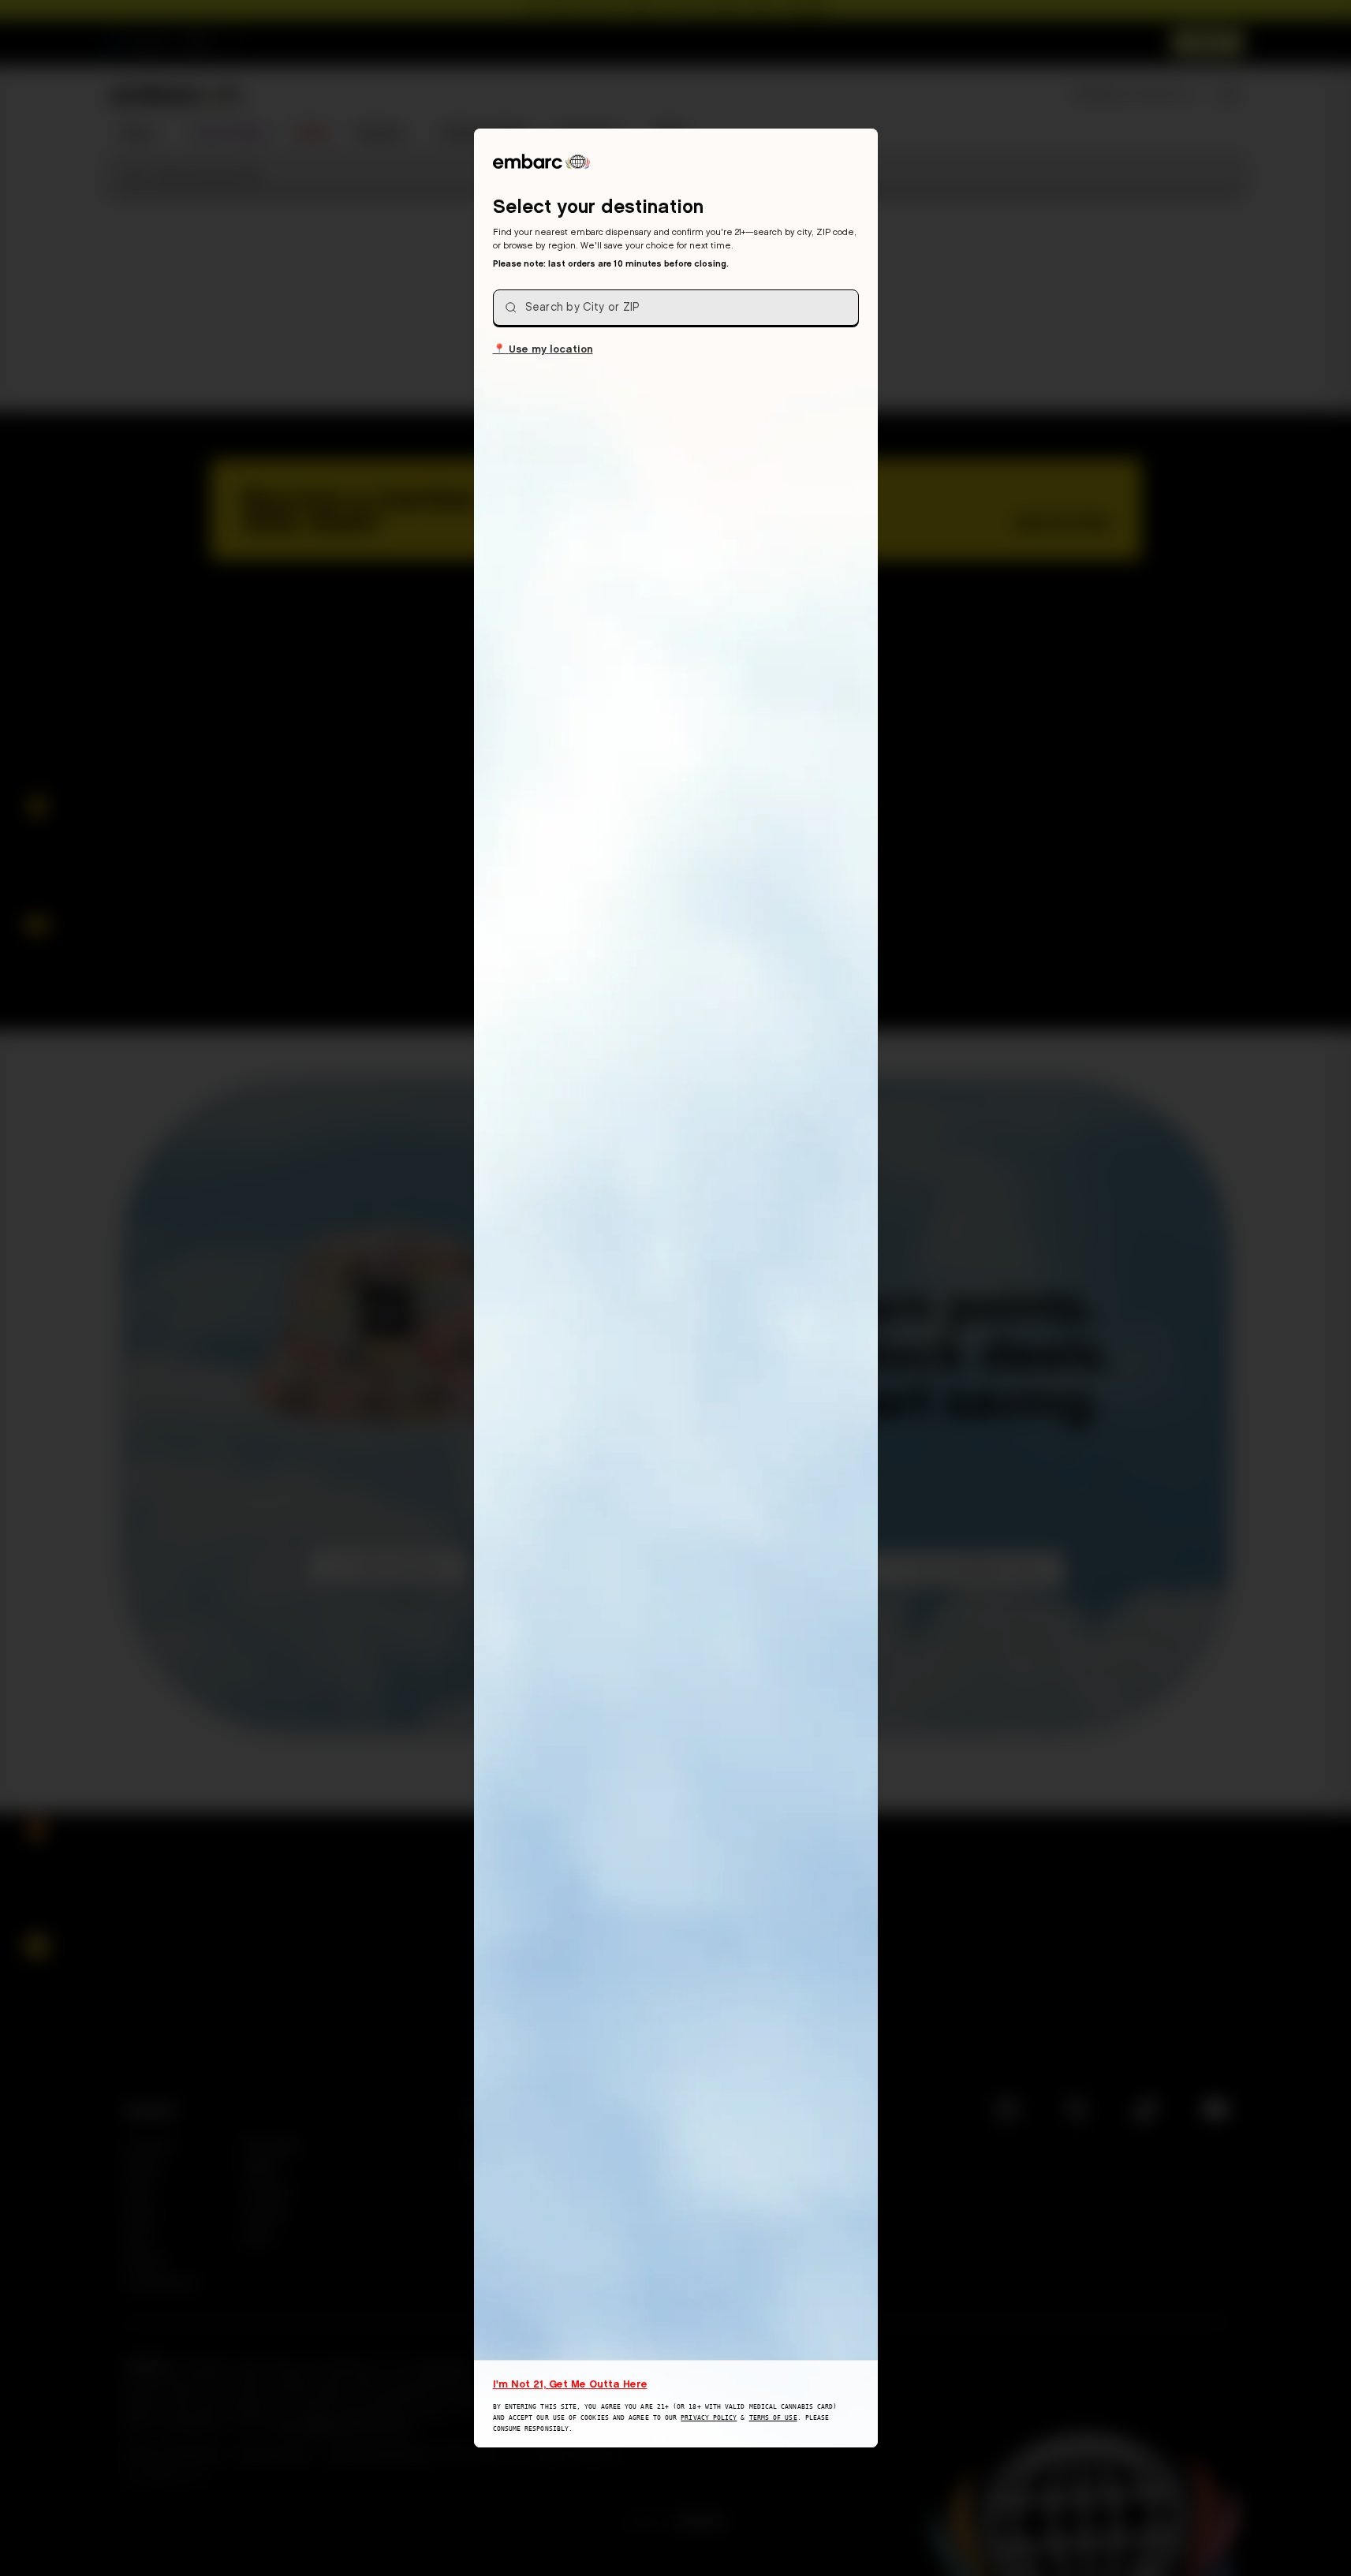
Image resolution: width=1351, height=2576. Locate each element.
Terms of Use (773, 2418)
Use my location (543, 348)
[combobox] (676, 308)
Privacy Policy (709, 2418)
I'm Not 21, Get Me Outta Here (570, 2384)
